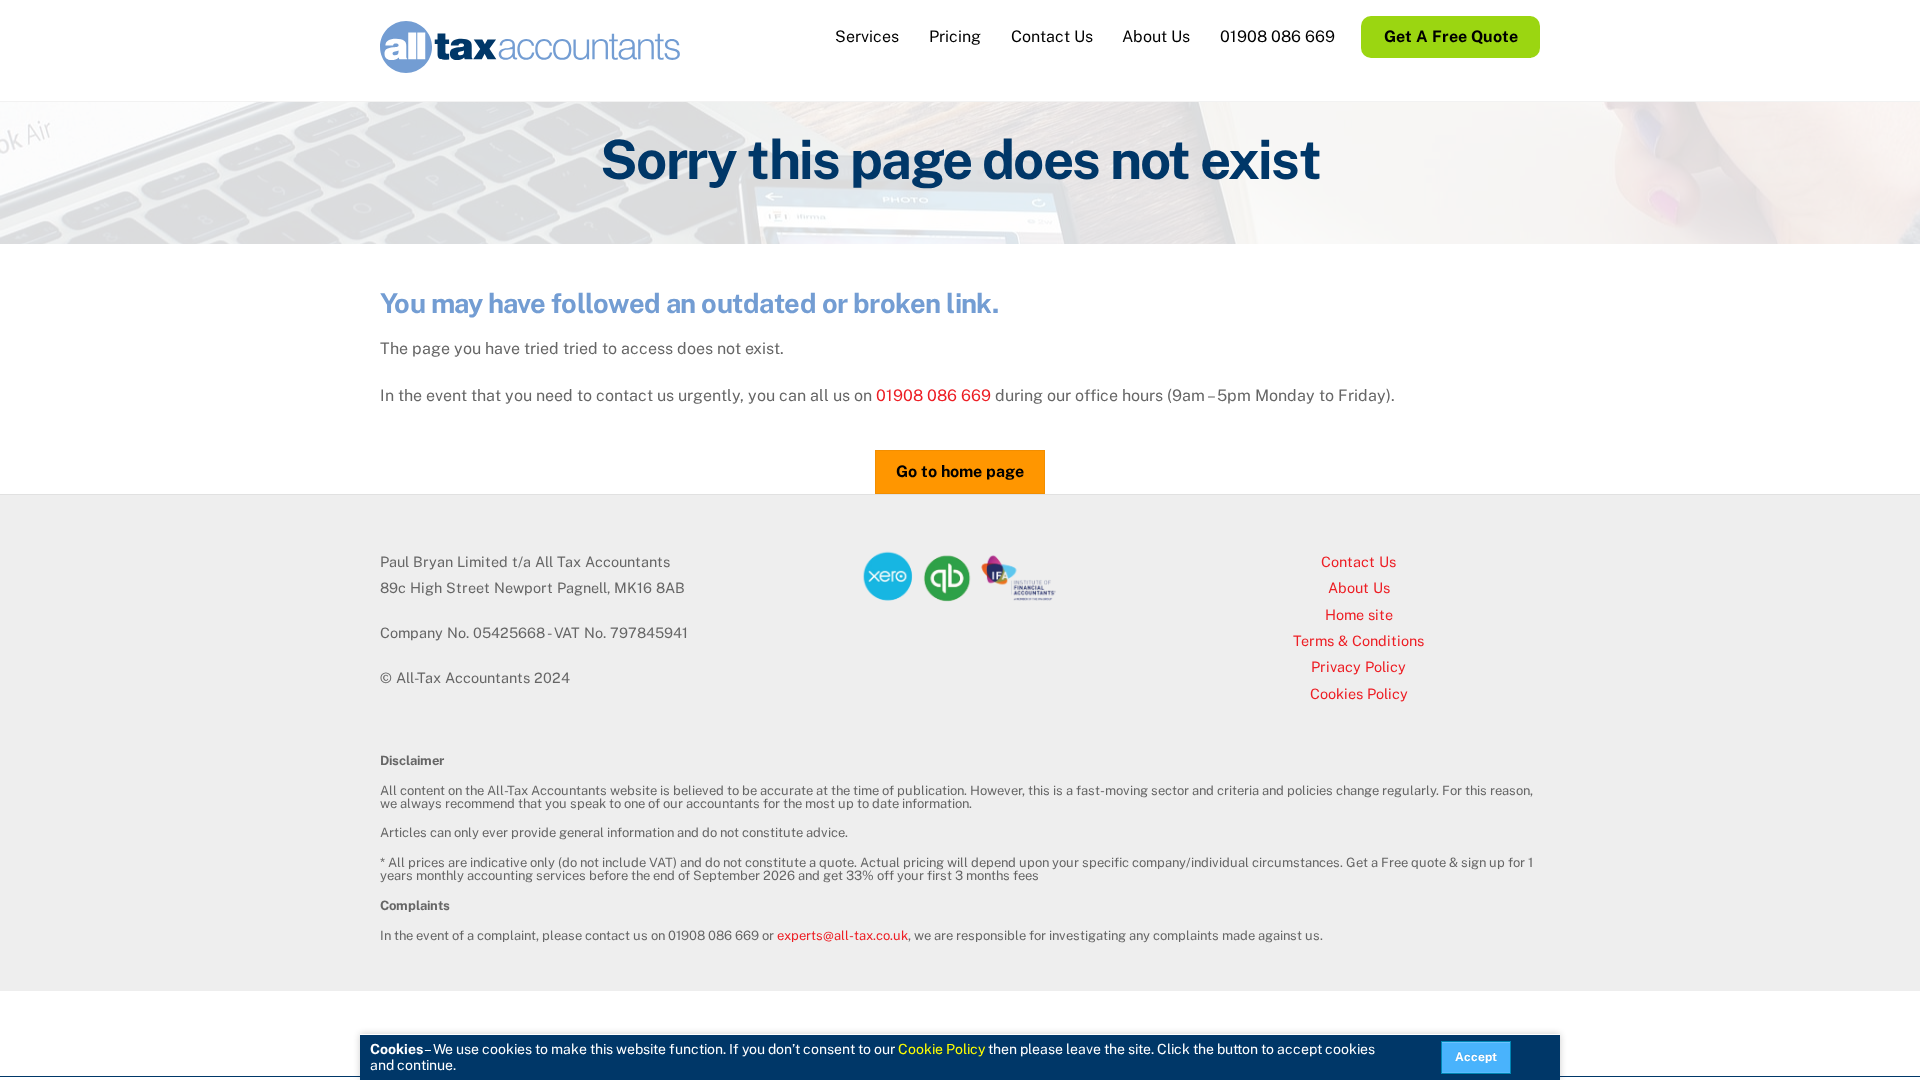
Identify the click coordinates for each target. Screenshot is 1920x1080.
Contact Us (1052, 36)
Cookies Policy (1359, 693)
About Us (1156, 36)
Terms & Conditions (1358, 640)
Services (867, 36)
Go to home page (960, 471)
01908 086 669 (1277, 36)
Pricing (955, 36)
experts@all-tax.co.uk (842, 935)
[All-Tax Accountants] (530, 63)
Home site (1359, 614)
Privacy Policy (1358, 666)
